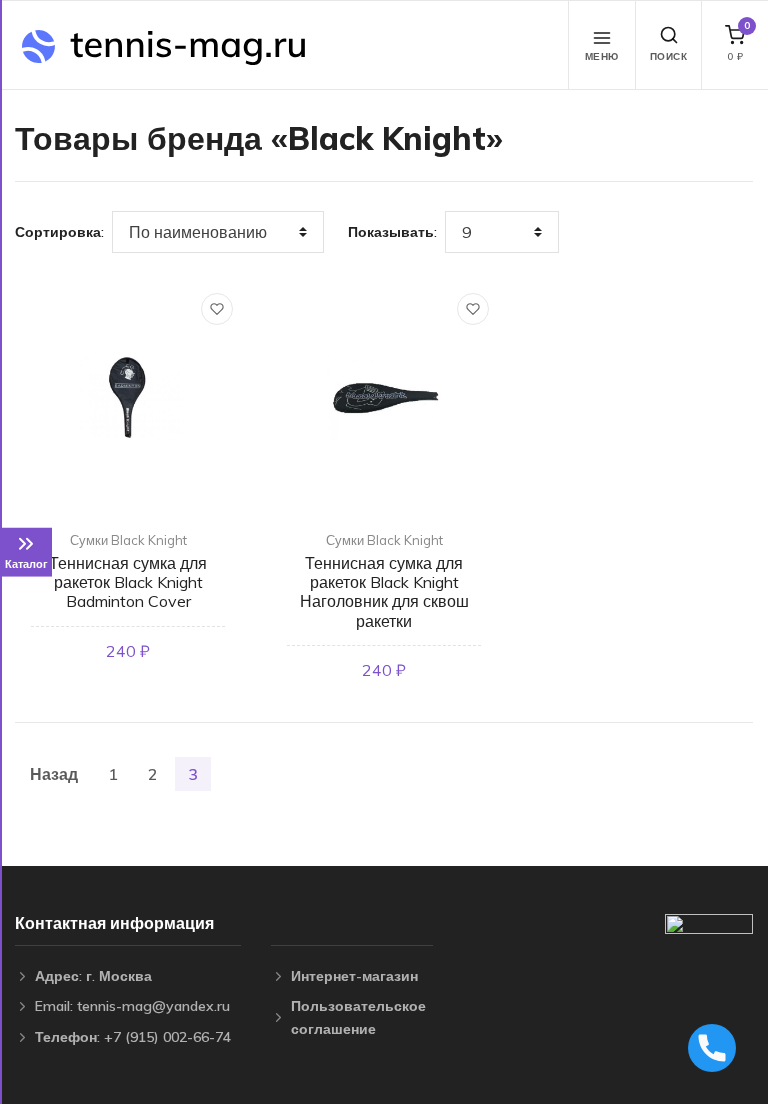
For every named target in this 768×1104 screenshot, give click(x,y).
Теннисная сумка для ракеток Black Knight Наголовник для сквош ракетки (384, 592)
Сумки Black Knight (128, 540)
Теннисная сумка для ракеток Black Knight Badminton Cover (128, 582)
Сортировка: (59, 232)
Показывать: (392, 232)
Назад (54, 774)
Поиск (669, 56)
